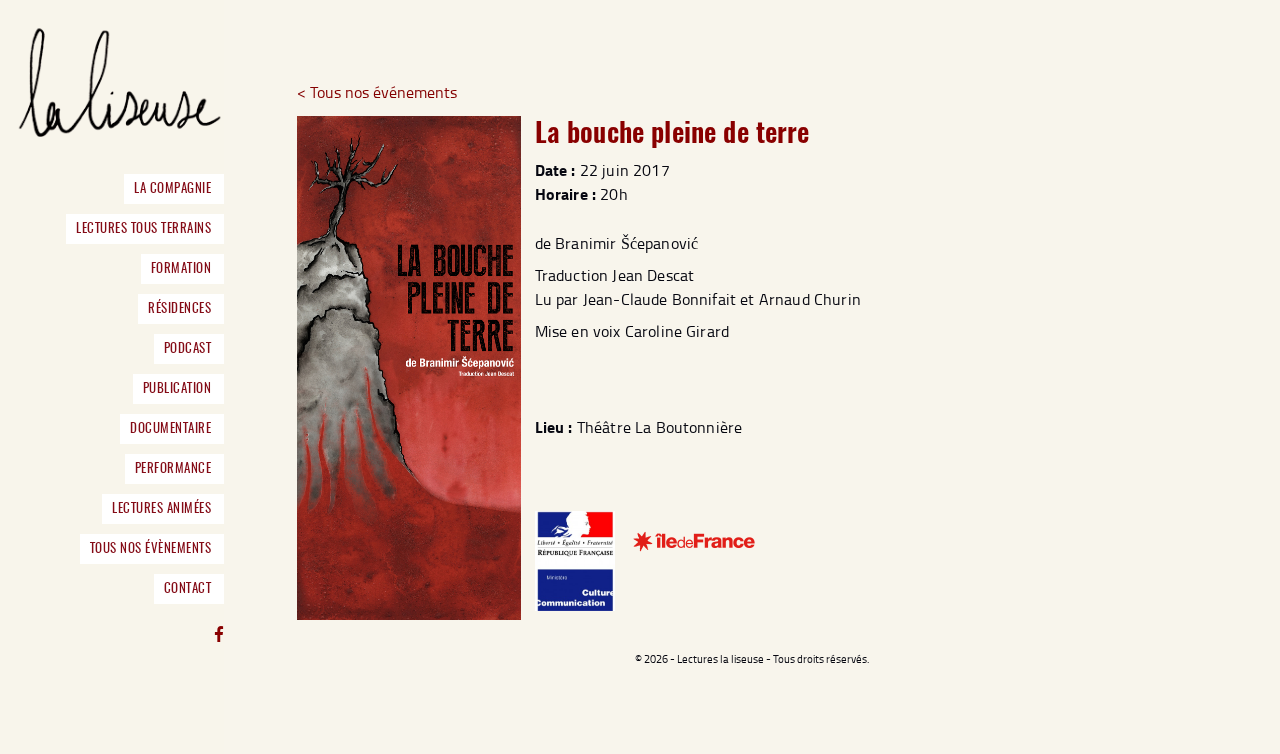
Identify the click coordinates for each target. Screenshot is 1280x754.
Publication (177, 389)
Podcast (187, 349)
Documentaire (170, 429)
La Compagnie (172, 189)
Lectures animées (161, 509)
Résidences (179, 309)
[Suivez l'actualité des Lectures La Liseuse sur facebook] (219, 636)
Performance (173, 469)
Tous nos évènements (150, 549)
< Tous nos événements (377, 92)
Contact (187, 589)
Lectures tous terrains (143, 229)
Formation (181, 269)
